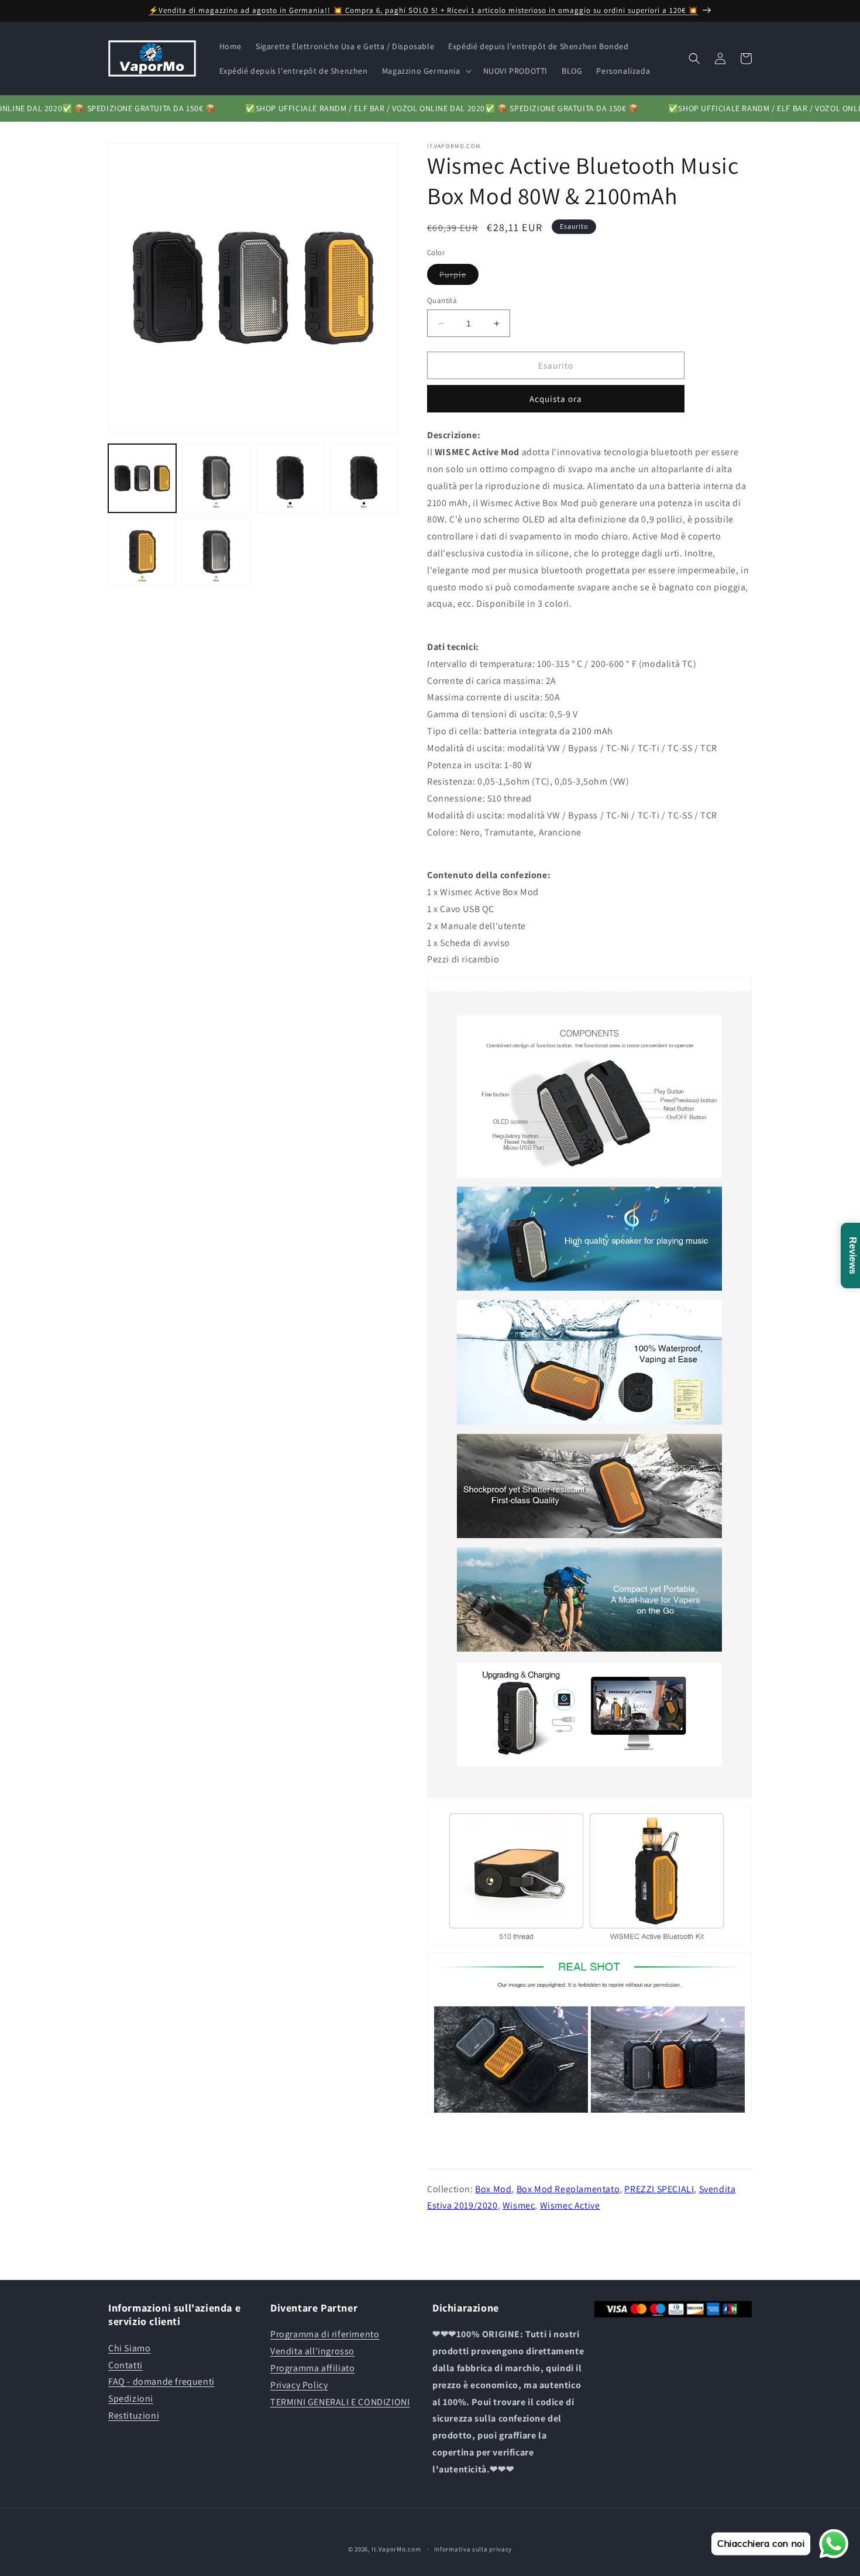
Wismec (519, 2205)
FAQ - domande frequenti (161, 2381)
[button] (426, 71)
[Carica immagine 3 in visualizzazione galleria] (290, 478)
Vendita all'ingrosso (312, 2351)
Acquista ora (556, 399)
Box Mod (493, 2189)
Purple (459, 277)
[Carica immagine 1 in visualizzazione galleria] (142, 478)
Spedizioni (131, 2398)
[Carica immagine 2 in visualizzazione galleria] (216, 478)
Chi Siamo (129, 2348)
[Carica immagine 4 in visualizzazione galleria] (364, 478)
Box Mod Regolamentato (568, 2189)
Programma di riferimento (325, 2334)
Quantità (442, 300)
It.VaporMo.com (396, 2549)
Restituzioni (134, 2415)
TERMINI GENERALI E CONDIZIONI (340, 2402)
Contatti (125, 2365)
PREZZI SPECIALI (659, 2189)
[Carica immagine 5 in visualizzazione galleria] (142, 552)
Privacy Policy (299, 2385)
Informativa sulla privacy (473, 2549)
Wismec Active (570, 2205)
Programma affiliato (312, 2368)
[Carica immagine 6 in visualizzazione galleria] (216, 552)
